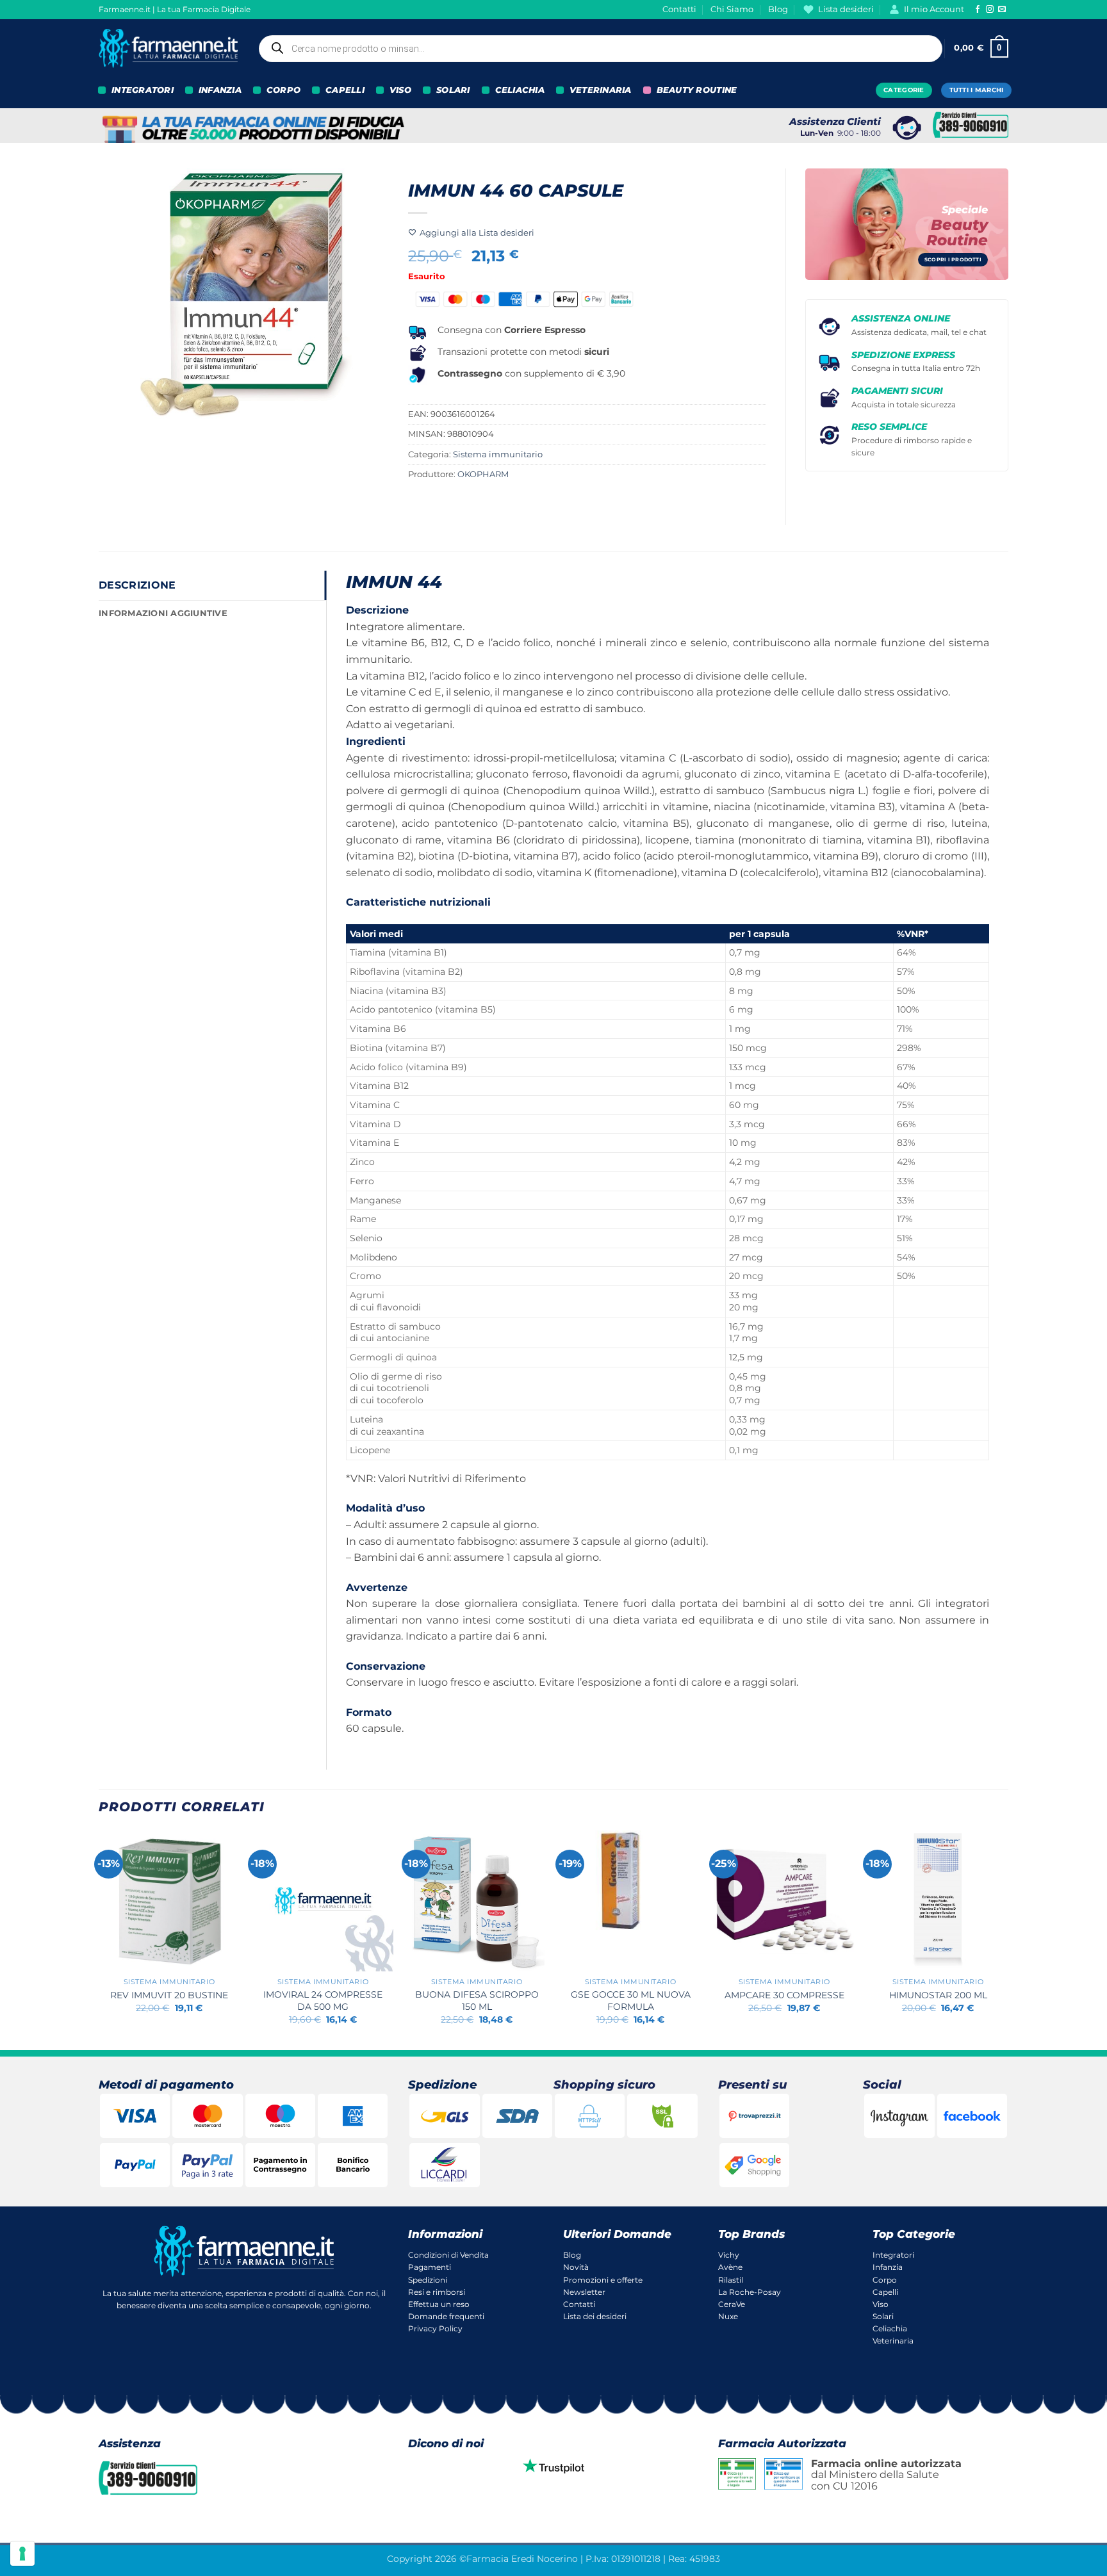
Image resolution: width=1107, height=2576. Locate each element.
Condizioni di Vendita (448, 2255)
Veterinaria (893, 2341)
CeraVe (732, 2304)
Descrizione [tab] (137, 585)
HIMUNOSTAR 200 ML (938, 1995)
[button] (981, 49)
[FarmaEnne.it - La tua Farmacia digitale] (168, 48)
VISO (400, 90)
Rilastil (731, 2280)
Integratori (893, 2255)
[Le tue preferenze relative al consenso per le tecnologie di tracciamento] (22, 2554)
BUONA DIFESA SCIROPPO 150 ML (477, 2001)
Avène (730, 2267)
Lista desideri (846, 9)
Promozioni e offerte (603, 2280)
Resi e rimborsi (437, 2292)
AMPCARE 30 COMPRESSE (784, 1995)
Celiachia (890, 2328)
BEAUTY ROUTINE (697, 90)
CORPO (283, 90)
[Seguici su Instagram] (990, 10)
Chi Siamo (732, 9)
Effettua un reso (439, 2304)
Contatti (679, 9)
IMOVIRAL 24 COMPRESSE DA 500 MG (323, 2001)
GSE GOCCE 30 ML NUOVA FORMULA (631, 2001)
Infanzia (888, 2267)
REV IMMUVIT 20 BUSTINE (169, 1995)
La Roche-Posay (750, 2292)
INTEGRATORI (143, 90)
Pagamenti (430, 2267)
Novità (576, 2267)
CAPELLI (345, 90)
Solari (883, 2316)
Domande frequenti (446, 2316)
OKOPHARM (483, 474)
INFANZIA (220, 90)
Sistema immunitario (498, 454)
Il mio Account (934, 9)
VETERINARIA (601, 90)
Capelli (885, 2292)
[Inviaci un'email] (1002, 10)
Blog (778, 9)
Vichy (729, 2255)
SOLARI (453, 90)
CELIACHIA (520, 90)
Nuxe (728, 2316)
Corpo (885, 2280)
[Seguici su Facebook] (978, 10)
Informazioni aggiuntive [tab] (163, 613)
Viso (881, 2304)
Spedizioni (428, 2280)
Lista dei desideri (595, 2316)
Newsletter (584, 2292)
